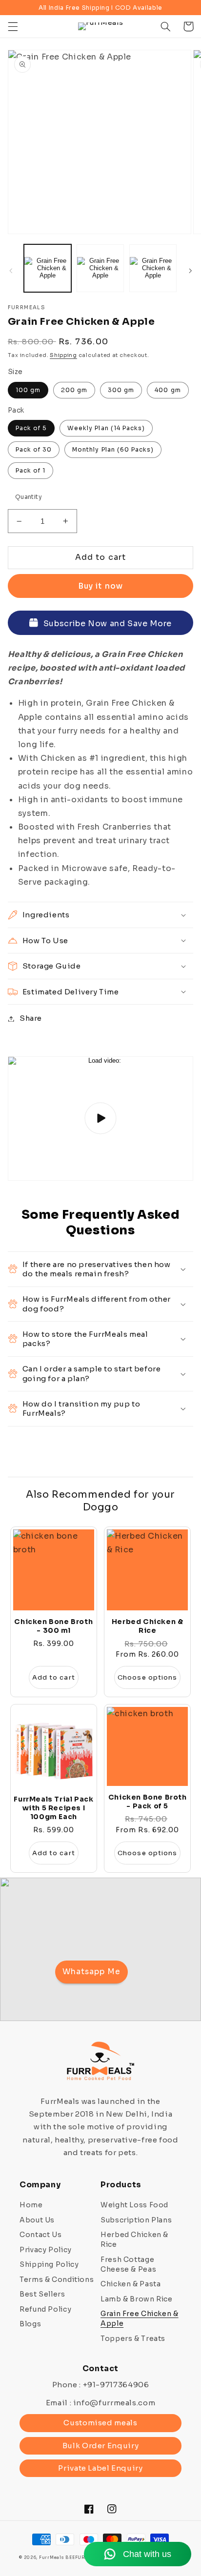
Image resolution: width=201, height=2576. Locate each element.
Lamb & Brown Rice (137, 2299)
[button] (13, 26)
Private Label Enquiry (100, 2468)
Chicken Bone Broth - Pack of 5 (148, 1802)
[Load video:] (101, 1119)
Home (31, 2205)
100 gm (28, 390)
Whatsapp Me (92, 1972)
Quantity (29, 497)
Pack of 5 (31, 428)
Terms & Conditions (57, 2279)
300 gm (121, 390)
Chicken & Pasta (131, 2284)
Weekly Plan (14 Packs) (106, 428)
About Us (37, 2220)
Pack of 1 (30, 470)
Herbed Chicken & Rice (148, 1626)
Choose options (147, 1677)
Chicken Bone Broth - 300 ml (53, 1626)
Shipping (63, 355)
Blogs (30, 2324)
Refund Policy (45, 2309)
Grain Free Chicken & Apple (140, 2318)
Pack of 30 (34, 449)
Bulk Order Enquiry (100, 2446)
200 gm (74, 390)
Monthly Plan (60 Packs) (113, 449)
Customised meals (100, 2423)
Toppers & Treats (133, 2338)
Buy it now (100, 586)
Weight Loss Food (134, 2205)
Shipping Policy (49, 2264)
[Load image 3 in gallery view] (153, 268)
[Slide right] (190, 271)
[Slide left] (11, 271)
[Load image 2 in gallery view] (100, 268)
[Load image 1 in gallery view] (48, 268)
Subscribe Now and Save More (108, 624)
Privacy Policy (46, 2250)
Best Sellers (42, 2294)
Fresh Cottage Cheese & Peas (128, 2264)
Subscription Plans (136, 2220)
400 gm (168, 390)
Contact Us (40, 2235)
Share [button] (31, 1018)
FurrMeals (52, 2558)
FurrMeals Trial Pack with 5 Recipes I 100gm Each (53, 1808)
